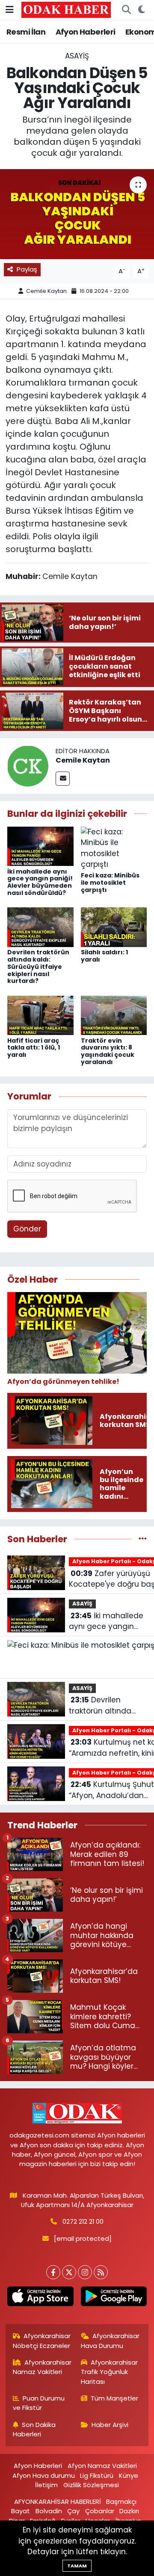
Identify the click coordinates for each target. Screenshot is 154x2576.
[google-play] (114, 2298)
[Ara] (126, 10)
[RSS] (101, 2272)
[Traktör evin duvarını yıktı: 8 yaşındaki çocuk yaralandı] (114, 1015)
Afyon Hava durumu (44, 2475)
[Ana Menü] (10, 9)
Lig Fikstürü (97, 2475)
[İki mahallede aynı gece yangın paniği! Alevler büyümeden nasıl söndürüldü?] (40, 846)
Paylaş (27, 269)
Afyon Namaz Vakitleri (102, 2466)
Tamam (77, 2566)
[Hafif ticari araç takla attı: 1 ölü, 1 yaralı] (40, 1015)
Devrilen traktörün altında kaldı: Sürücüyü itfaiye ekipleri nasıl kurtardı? (38, 966)
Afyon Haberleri (86, 32)
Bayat (21, 2511)
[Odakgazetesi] (66, 9)
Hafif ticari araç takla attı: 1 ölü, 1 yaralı (34, 1048)
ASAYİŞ (77, 56)
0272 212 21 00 (83, 2221)
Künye (129, 2475)
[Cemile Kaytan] (28, 766)
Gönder (27, 1229)
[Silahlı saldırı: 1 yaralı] (114, 927)
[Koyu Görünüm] (141, 10)
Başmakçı (121, 2501)
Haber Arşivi (110, 2425)
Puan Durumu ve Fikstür (39, 2403)
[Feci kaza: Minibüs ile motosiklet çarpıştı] (114, 848)
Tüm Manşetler (114, 2398)
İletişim (46, 2485)
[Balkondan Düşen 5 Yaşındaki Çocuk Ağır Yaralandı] (77, 214)
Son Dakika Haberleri (34, 2429)
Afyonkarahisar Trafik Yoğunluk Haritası (110, 2372)
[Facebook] (53, 2272)
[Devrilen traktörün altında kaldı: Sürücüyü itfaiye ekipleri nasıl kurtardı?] (40, 927)
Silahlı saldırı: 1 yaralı (104, 956)
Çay (73, 2511)
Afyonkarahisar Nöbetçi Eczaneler (42, 2341)
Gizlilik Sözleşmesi (91, 2485)
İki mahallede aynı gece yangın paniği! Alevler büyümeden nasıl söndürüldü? (40, 882)
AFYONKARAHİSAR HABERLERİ (58, 2501)
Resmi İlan (26, 32)
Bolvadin (49, 2511)
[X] (69, 2272)
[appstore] (40, 2298)
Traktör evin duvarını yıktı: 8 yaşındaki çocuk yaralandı (108, 1051)
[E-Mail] (63, 779)
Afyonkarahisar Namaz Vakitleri (42, 2367)
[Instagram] (85, 2272)
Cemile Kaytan (46, 291)
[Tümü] (143, 1539)
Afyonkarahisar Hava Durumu (110, 2341)
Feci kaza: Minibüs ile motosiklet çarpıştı (110, 883)
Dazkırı (129, 2511)
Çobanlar (100, 2511)
